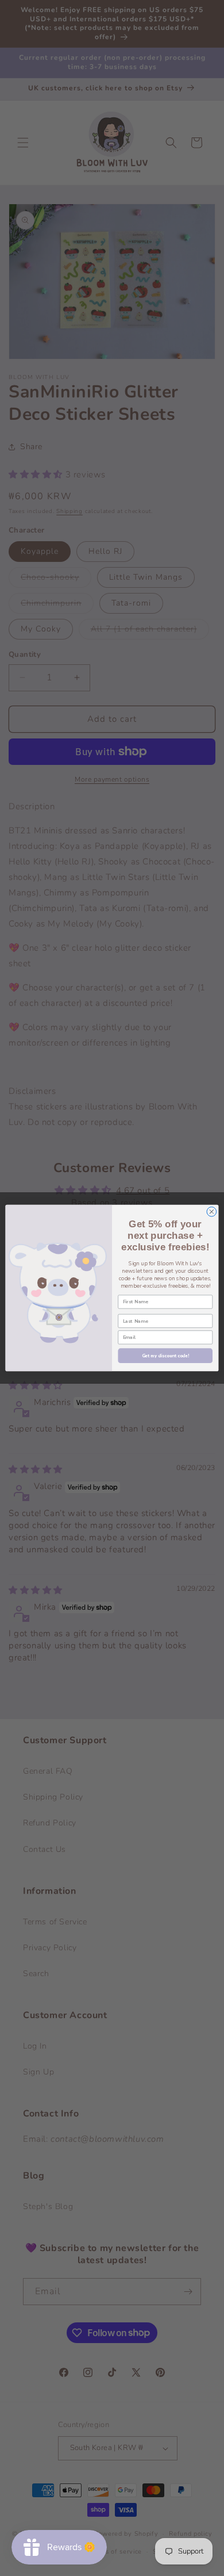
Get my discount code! (165, 1356)
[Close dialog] (212, 1212)
